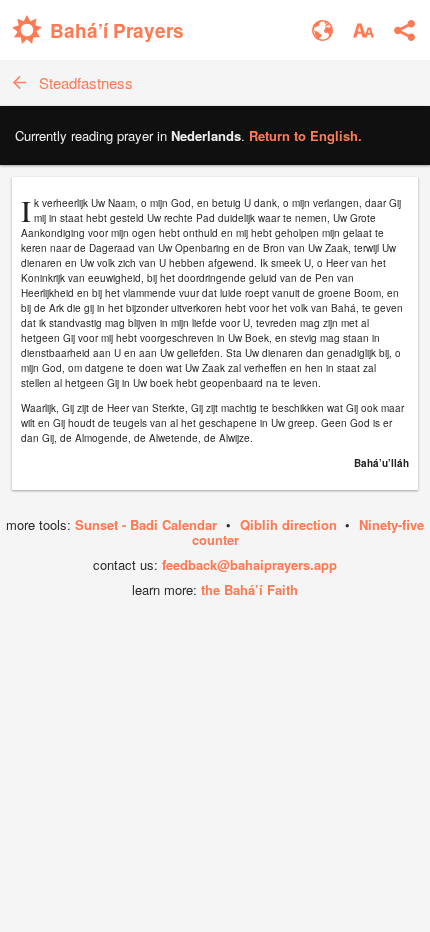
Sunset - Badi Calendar (146, 524)
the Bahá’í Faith (249, 589)
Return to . (305, 135)
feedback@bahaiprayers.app (249, 564)
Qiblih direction (288, 524)
